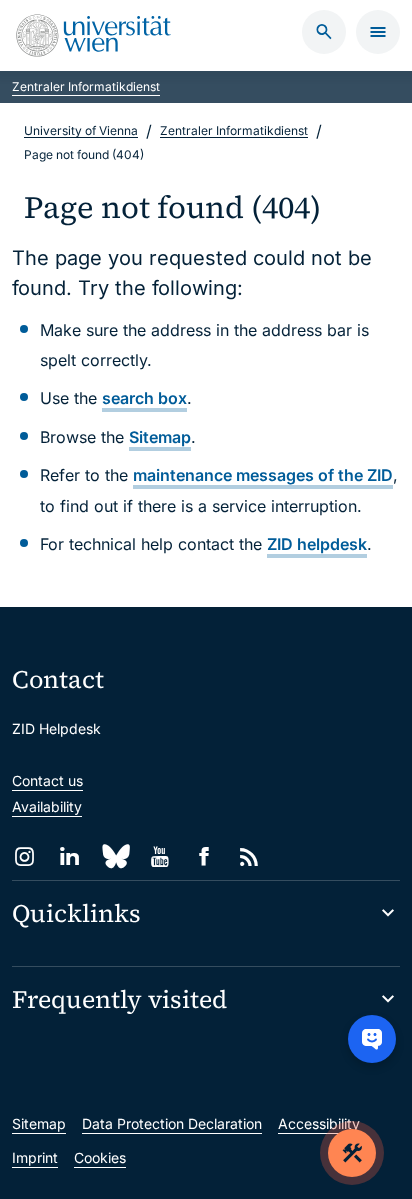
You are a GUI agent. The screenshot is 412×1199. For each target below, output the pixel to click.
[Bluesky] (114, 856)
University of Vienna (81, 130)
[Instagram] (24, 856)
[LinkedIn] (69, 856)
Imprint (35, 1157)
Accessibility (319, 1123)
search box (144, 398)
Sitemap (160, 437)
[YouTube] (159, 856)
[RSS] (249, 856)
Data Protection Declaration (172, 1123)
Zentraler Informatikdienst (86, 86)
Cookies (100, 1157)
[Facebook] (204, 856)
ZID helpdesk (317, 544)
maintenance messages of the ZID (263, 475)
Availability (47, 806)
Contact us (47, 780)
